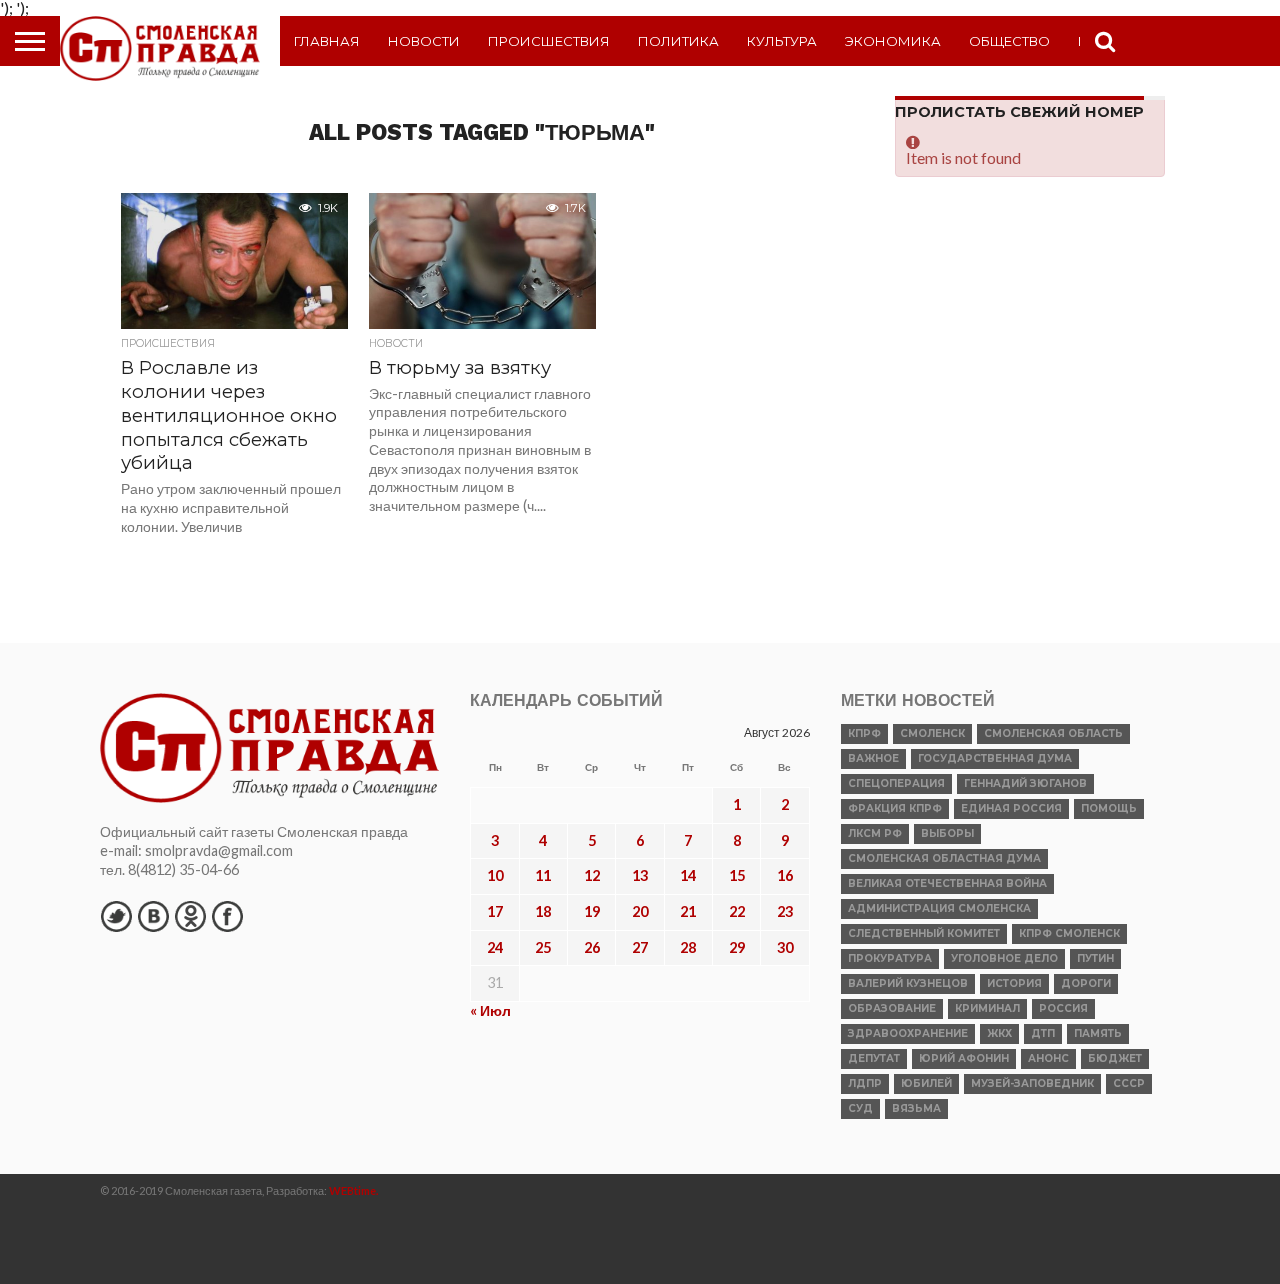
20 (640, 911)
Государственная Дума (995, 758)
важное (873, 758)
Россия (1063, 1008)
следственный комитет (924, 933)
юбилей (926, 1083)
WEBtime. (354, 1190)
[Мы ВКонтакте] (153, 916)
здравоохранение (908, 1033)
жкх (999, 1033)
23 (785, 911)
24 (495, 947)
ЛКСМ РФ (875, 833)
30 (785, 947)
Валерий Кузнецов (908, 983)
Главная (327, 41)
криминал (987, 1008)
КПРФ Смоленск (1069, 933)
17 (495, 911)
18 (543, 911)
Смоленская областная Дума (944, 858)
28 (688, 947)
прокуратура (890, 958)
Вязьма (916, 1108)
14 (688, 875)
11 (543, 875)
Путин (1095, 958)
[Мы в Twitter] (116, 916)
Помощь (1109, 808)
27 (640, 947)
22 (737, 911)
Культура (782, 41)
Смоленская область (1053, 733)
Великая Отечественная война (947, 883)
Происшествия (549, 41)
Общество (1009, 41)
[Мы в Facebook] (227, 916)
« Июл (490, 1010)
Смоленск (932, 733)
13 (640, 875)
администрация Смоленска (939, 908)
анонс (1048, 1058)
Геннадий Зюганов (1025, 783)
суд (860, 1108)
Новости (424, 41)
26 (592, 947)
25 (543, 947)
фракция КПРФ (895, 808)
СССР (1129, 1083)
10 (495, 875)
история (1014, 983)
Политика (678, 41)
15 (737, 875)
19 (592, 911)
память (1098, 1033)
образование (892, 1008)
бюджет (1115, 1058)
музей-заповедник (1032, 1083)
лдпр (865, 1083)
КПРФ (864, 733)
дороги (1086, 983)
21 (688, 911)
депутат (874, 1058)
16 (785, 875)
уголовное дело (1004, 958)
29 (737, 947)
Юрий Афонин (964, 1058)
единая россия (1011, 808)
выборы (947, 833)
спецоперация (896, 783)
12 (592, 875)
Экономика (893, 41)
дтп (1043, 1033)
